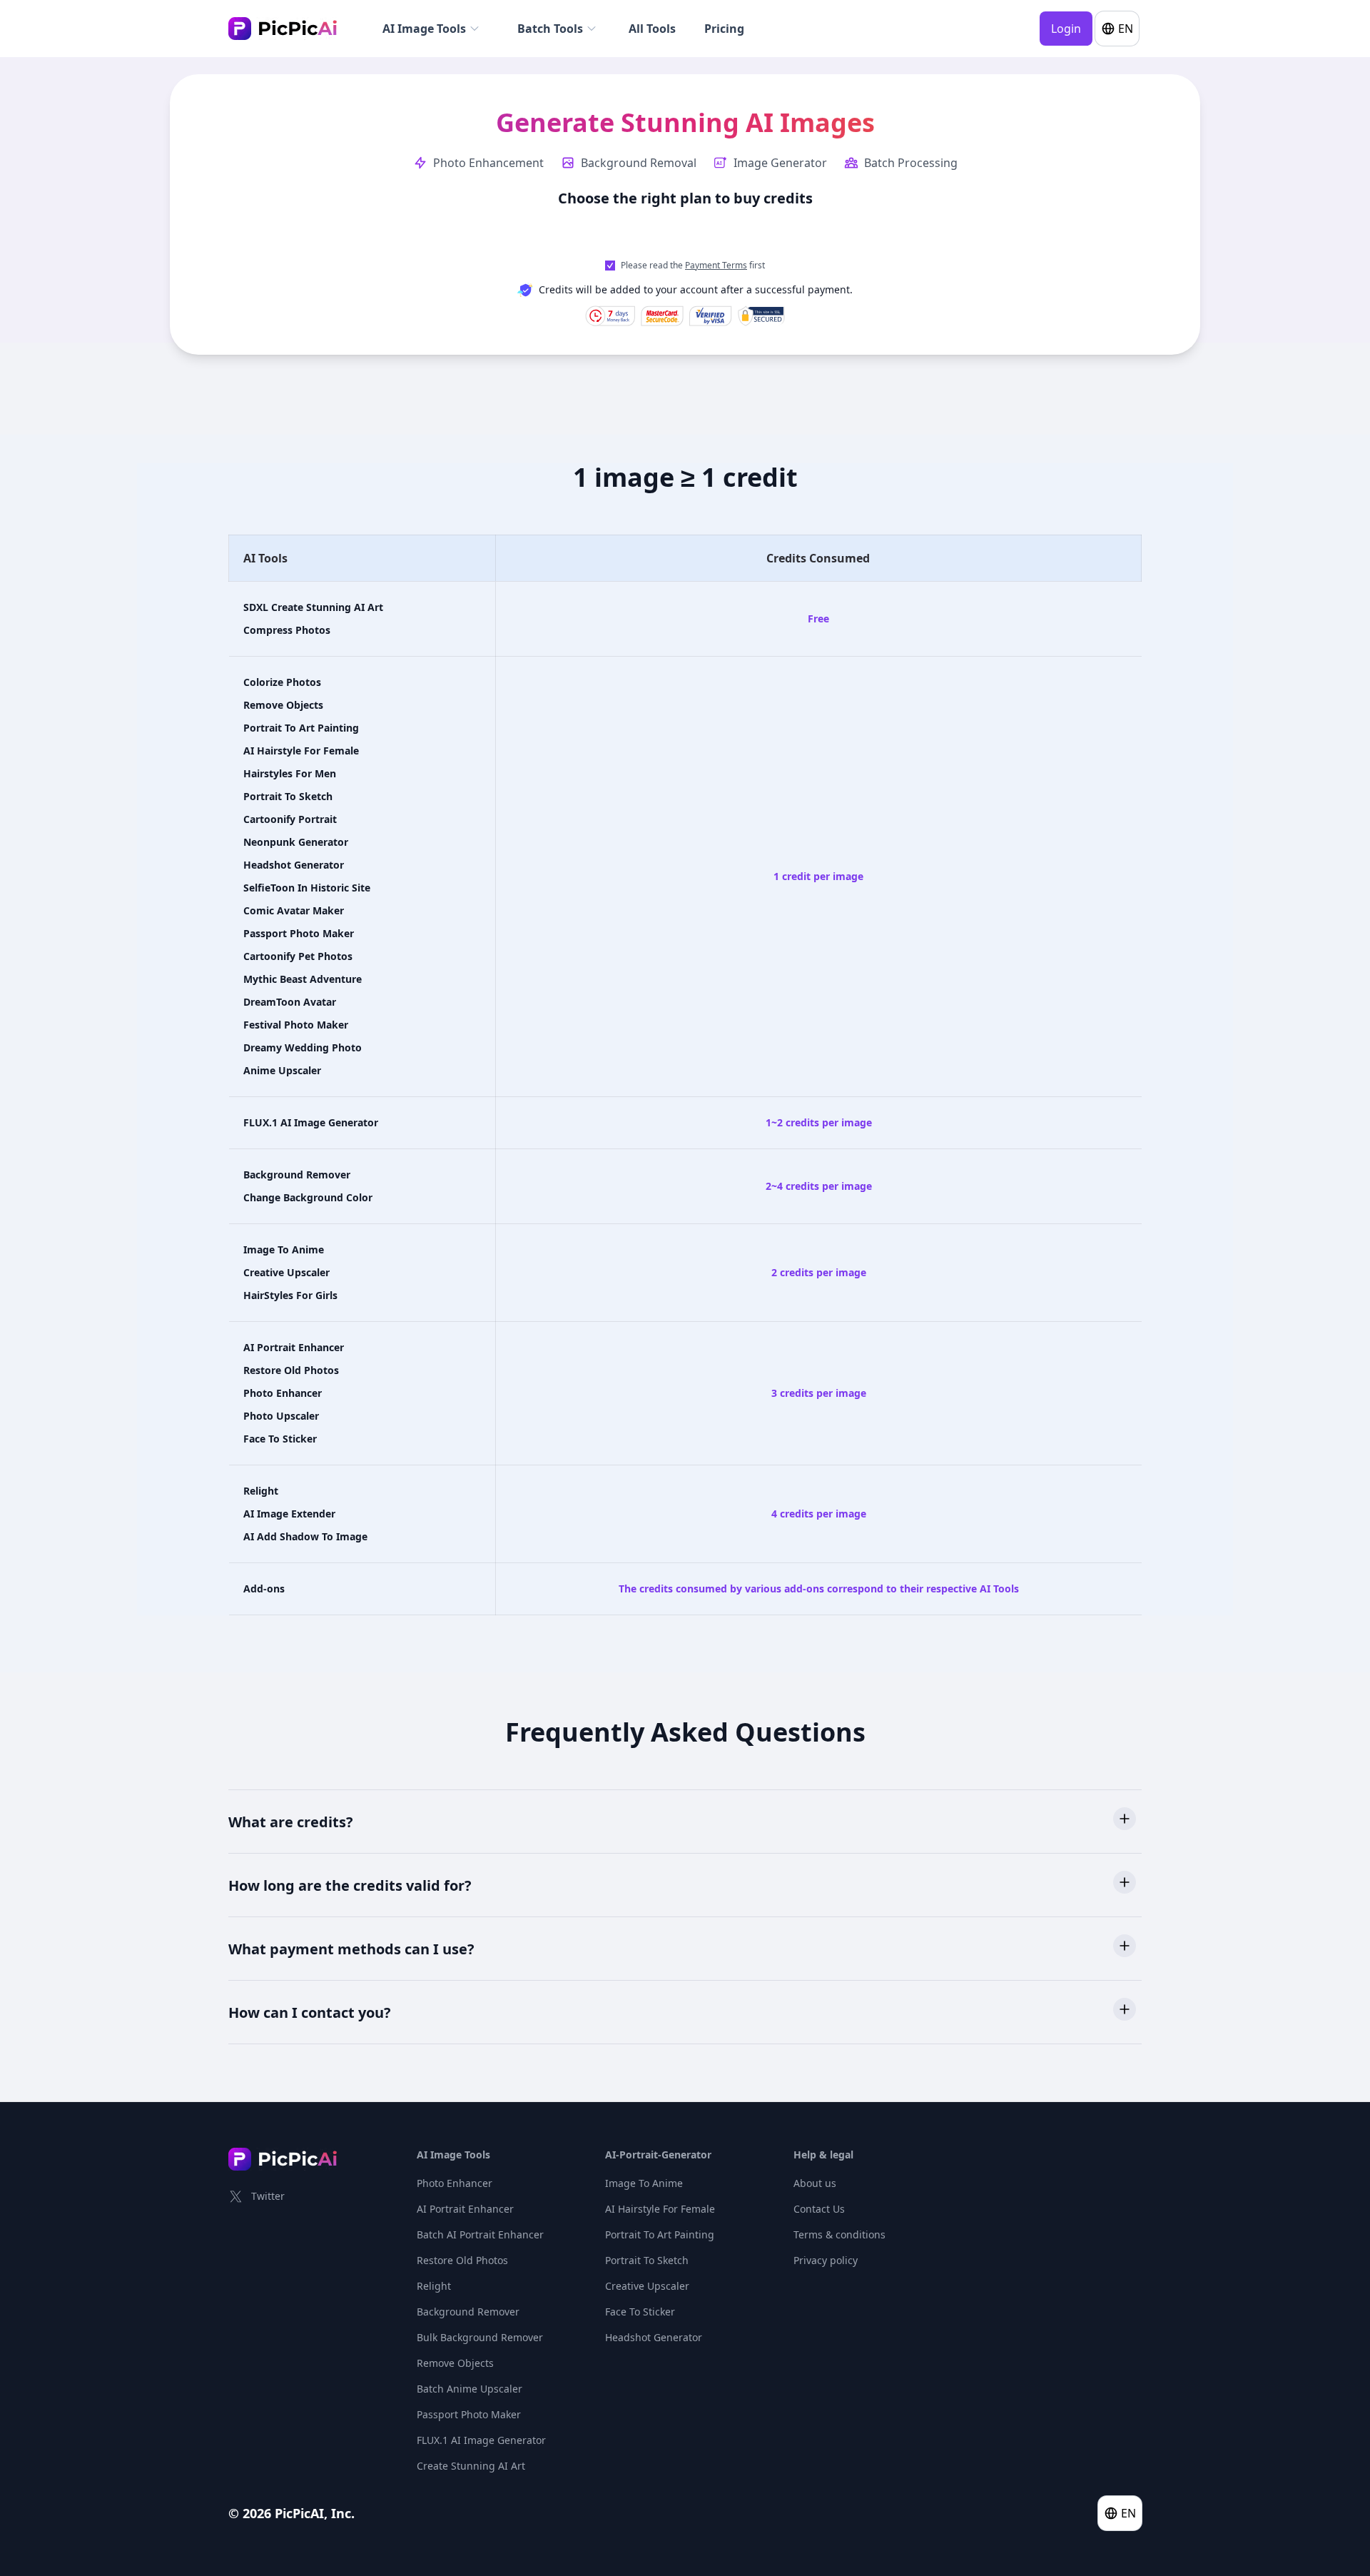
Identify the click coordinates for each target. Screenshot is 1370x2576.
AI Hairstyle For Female (301, 751)
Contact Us (819, 2209)
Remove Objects (283, 705)
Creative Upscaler (286, 1272)
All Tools (652, 29)
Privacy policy (826, 2260)
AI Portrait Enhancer (294, 1347)
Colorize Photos (282, 682)
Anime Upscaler (282, 1070)
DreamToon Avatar (290, 1002)
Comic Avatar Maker (294, 910)
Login (1066, 29)
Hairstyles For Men (290, 773)
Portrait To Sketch (288, 796)
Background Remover (297, 1175)
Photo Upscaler (281, 1416)
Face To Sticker (280, 1439)
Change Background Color (308, 1197)
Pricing (724, 29)
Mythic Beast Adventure (303, 979)
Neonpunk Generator (296, 842)
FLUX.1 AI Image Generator (311, 1122)
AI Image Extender (289, 1514)
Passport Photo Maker (299, 933)
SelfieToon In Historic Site (307, 888)
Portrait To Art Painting (301, 728)
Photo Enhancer (283, 1393)
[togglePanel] (1125, 1819)
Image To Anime (284, 1249)
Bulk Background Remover (480, 2337)
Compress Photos (287, 630)
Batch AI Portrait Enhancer (480, 2234)
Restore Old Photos (291, 1370)
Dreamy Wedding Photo (303, 1047)
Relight (261, 1491)
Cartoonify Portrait (290, 819)
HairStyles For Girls (290, 1295)
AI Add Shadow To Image (305, 1536)
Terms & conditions (839, 2234)
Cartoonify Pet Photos (298, 956)
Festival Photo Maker (296, 1025)
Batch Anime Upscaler (470, 2389)
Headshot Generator (294, 865)
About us (815, 2183)
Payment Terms (716, 265)
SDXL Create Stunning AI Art (313, 607)
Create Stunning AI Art (471, 2466)
